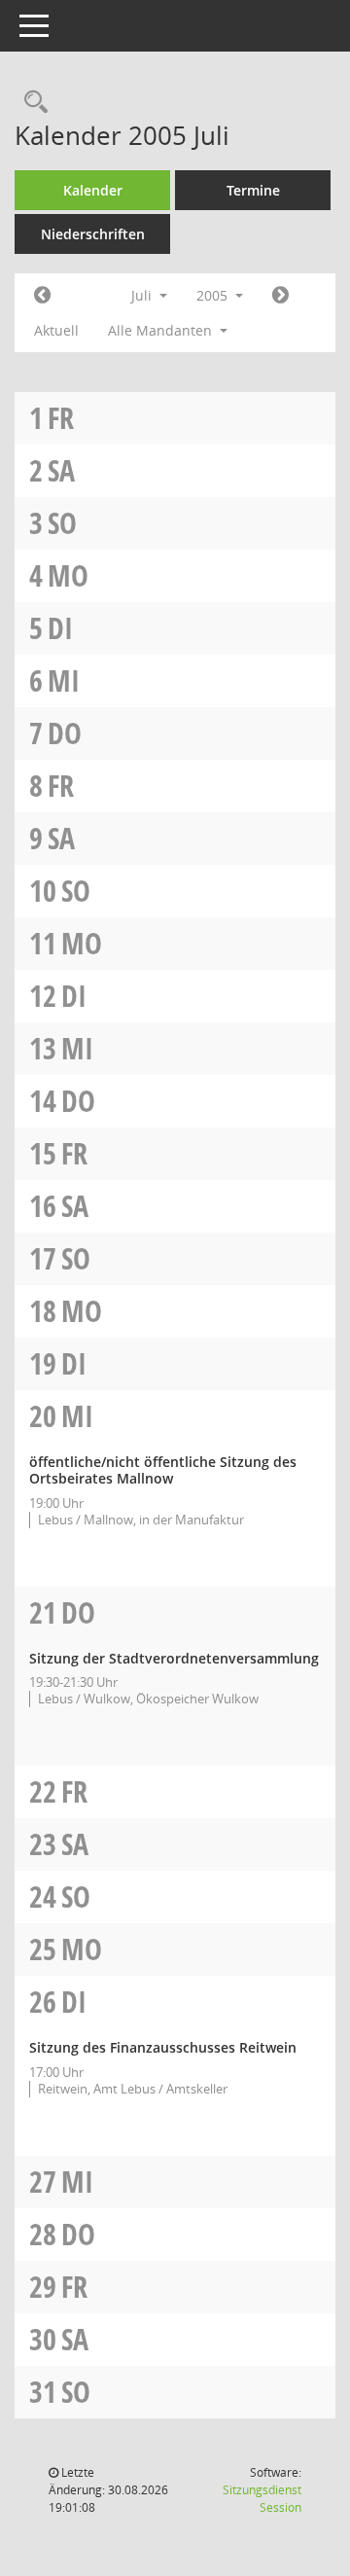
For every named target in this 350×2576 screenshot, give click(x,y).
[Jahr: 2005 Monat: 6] (42, 296)
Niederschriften (93, 234)
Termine (253, 190)
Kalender (93, 190)
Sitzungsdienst (262, 2499)
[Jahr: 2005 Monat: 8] (280, 296)
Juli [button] (143, 295)
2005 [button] (214, 295)
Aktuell (56, 330)
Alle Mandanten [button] (162, 330)
